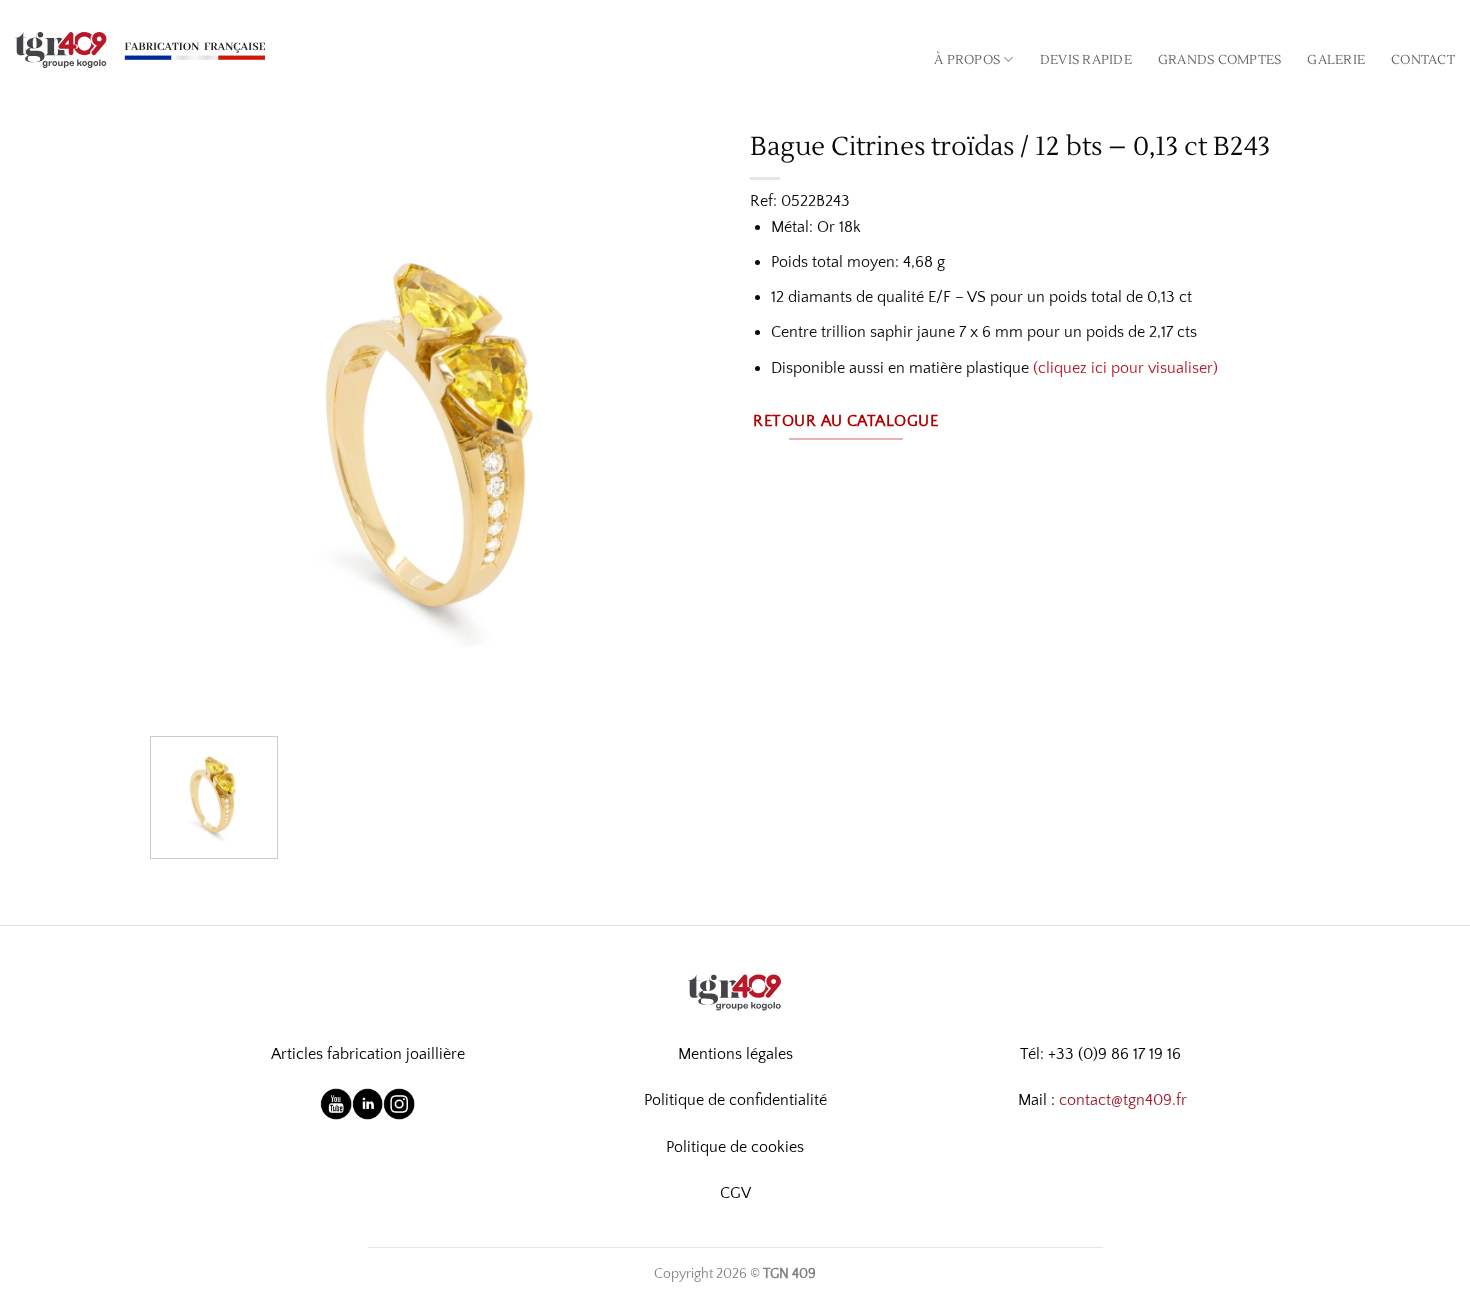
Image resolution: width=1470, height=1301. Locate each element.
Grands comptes (1220, 60)
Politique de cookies (735, 1147)
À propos (967, 60)
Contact (1423, 60)
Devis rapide (1086, 60)
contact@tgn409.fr (1123, 1100)
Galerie (1336, 60)
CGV (735, 1193)
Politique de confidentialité (735, 1100)
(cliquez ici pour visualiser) (1125, 368)
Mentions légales (735, 1054)
